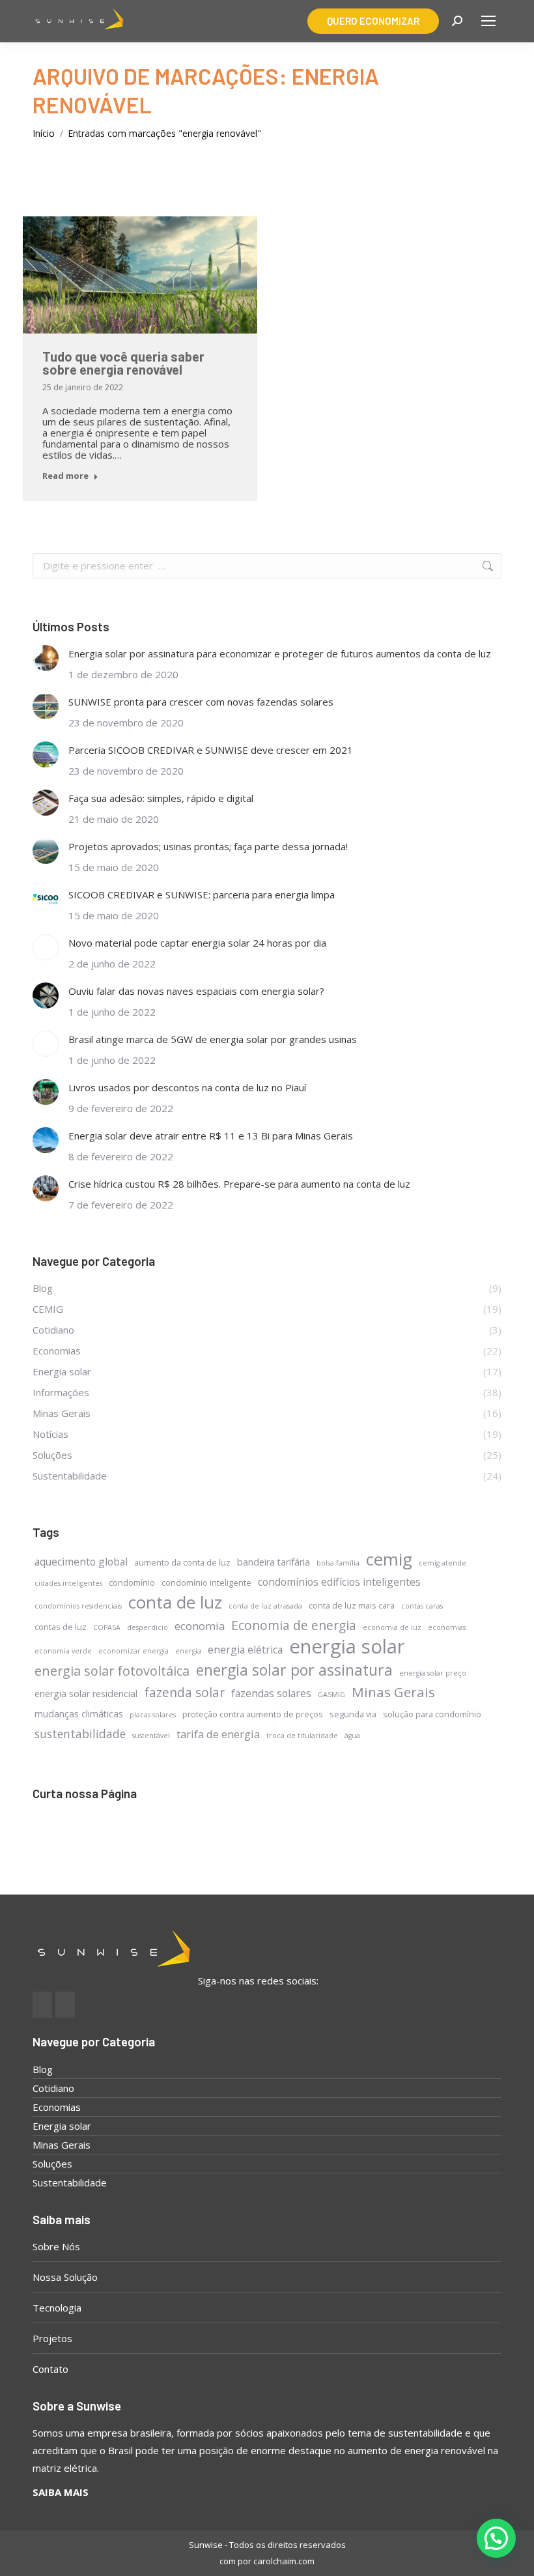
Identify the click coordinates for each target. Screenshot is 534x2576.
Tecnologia (57, 2308)
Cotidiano (53, 2088)
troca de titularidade (302, 1736)
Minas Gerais (393, 1692)
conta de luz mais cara (352, 1605)
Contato (50, 2369)
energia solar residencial (86, 1694)
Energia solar (62, 2126)
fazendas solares (271, 1693)
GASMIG (331, 1695)
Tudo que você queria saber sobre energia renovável (123, 363)
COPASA (107, 1627)
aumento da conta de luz (182, 1562)
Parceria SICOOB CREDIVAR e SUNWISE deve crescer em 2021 (211, 750)
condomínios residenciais (78, 1606)
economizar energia (133, 1651)
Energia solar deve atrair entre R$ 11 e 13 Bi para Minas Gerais (211, 1136)
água (352, 1736)
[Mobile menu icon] (488, 21)
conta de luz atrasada (265, 1606)
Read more (65, 476)
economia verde (63, 1651)
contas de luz (61, 1627)
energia (188, 1651)
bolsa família (338, 1563)
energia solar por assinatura (294, 1670)
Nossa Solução (65, 2277)
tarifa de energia (218, 1734)
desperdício (148, 1627)
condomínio (132, 1582)
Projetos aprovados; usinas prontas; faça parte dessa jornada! (208, 846)
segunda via (353, 1714)
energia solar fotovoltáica (112, 1671)
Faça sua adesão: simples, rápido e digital (161, 798)
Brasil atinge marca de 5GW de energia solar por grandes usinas (213, 1039)
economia (200, 1626)
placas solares (153, 1715)
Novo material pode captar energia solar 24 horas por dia (197, 943)
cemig (389, 1559)
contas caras (422, 1606)
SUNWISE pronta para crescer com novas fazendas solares (201, 702)
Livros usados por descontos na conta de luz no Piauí (187, 1087)
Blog (43, 2069)
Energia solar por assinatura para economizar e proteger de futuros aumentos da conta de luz (280, 653)
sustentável (151, 1736)
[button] (496, 2538)
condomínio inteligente (206, 1582)
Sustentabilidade (70, 2182)
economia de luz (392, 1627)
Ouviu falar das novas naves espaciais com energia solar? (196, 991)
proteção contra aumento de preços (253, 1714)
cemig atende (443, 1563)
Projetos (52, 2338)
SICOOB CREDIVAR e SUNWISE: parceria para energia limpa (202, 894)
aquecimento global (81, 1562)
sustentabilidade (80, 1734)
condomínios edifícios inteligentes (339, 1582)
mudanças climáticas (79, 1714)
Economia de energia (294, 1625)
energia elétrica (245, 1650)
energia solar (347, 1647)
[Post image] (46, 658)
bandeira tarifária (274, 1562)
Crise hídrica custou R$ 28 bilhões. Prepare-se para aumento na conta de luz (239, 1184)
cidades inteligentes (68, 1583)
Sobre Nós (56, 2246)
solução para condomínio (432, 1714)
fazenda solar (184, 1692)
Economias (57, 2107)
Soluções (52, 2164)
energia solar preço (433, 1673)
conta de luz (175, 1602)
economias (447, 1627)
